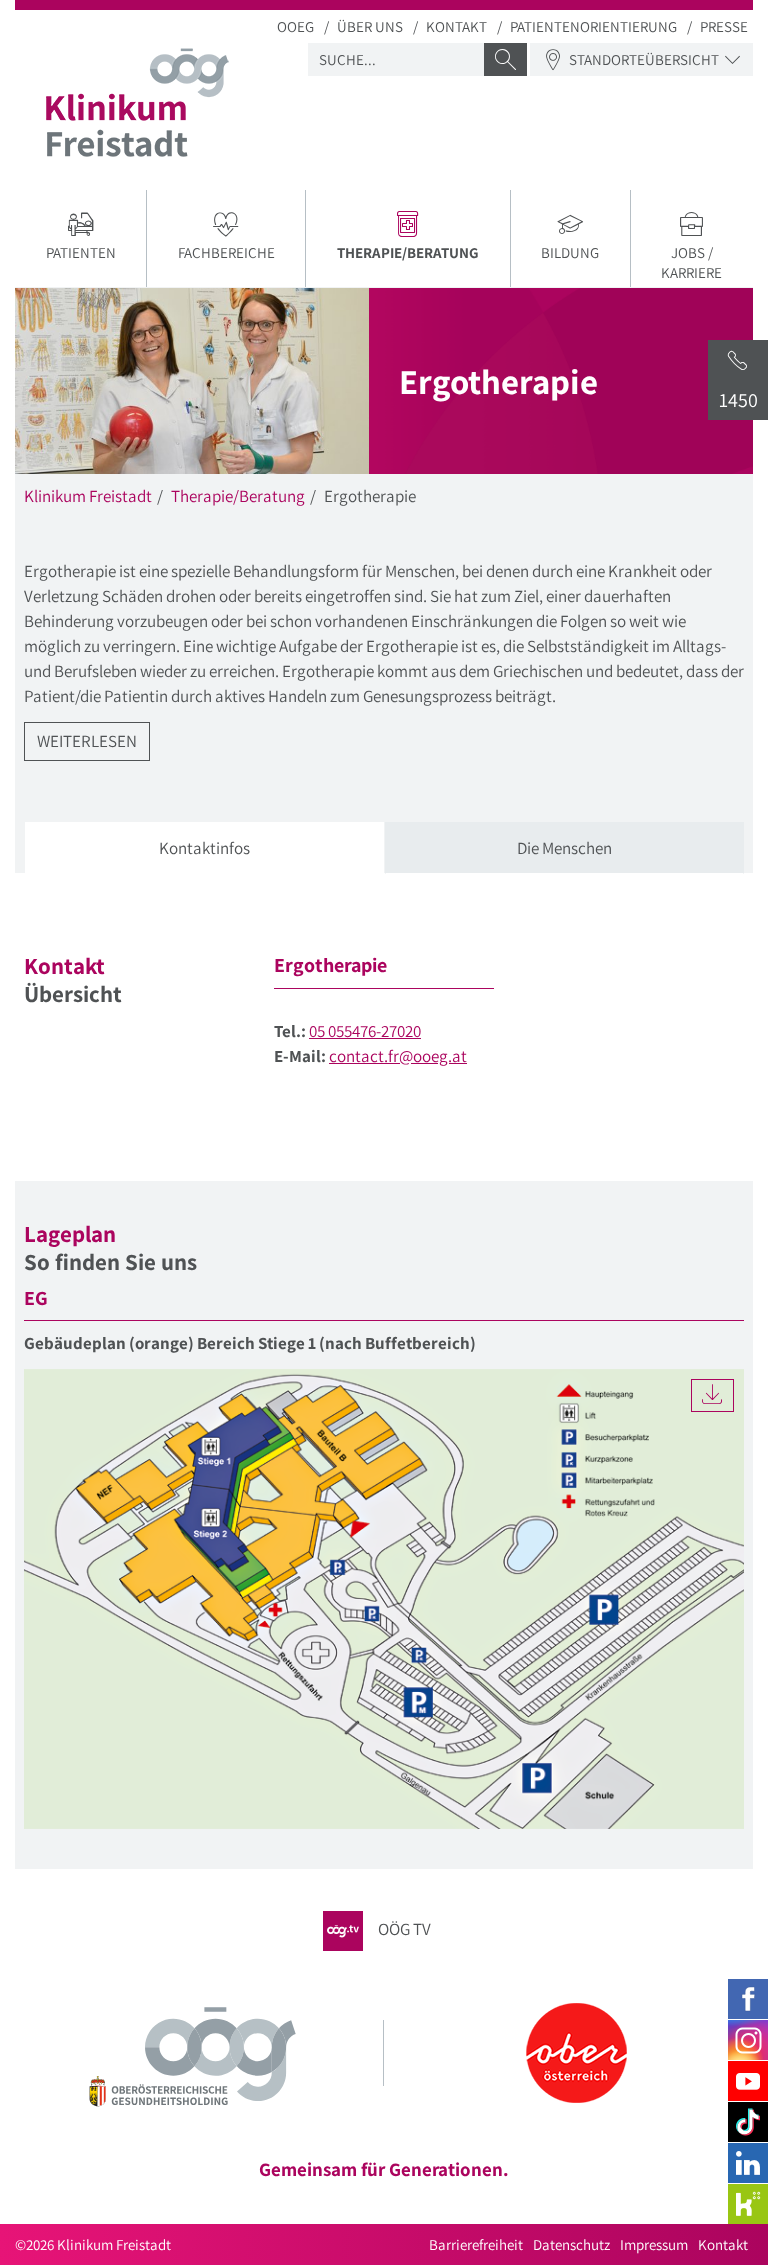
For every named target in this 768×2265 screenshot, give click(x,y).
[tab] (204, 848)
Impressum (654, 2244)
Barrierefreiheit (476, 2244)
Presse (724, 26)
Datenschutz (571, 2244)
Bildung (570, 252)
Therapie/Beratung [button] (423, 255)
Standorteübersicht (644, 59)
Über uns (370, 26)
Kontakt (456, 26)
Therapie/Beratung (238, 496)
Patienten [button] (81, 252)
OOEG (295, 26)
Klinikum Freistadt (88, 496)
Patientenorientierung (593, 26)
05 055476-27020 (365, 1031)
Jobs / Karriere (691, 262)
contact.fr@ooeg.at (398, 1056)
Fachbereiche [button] (226, 252)
